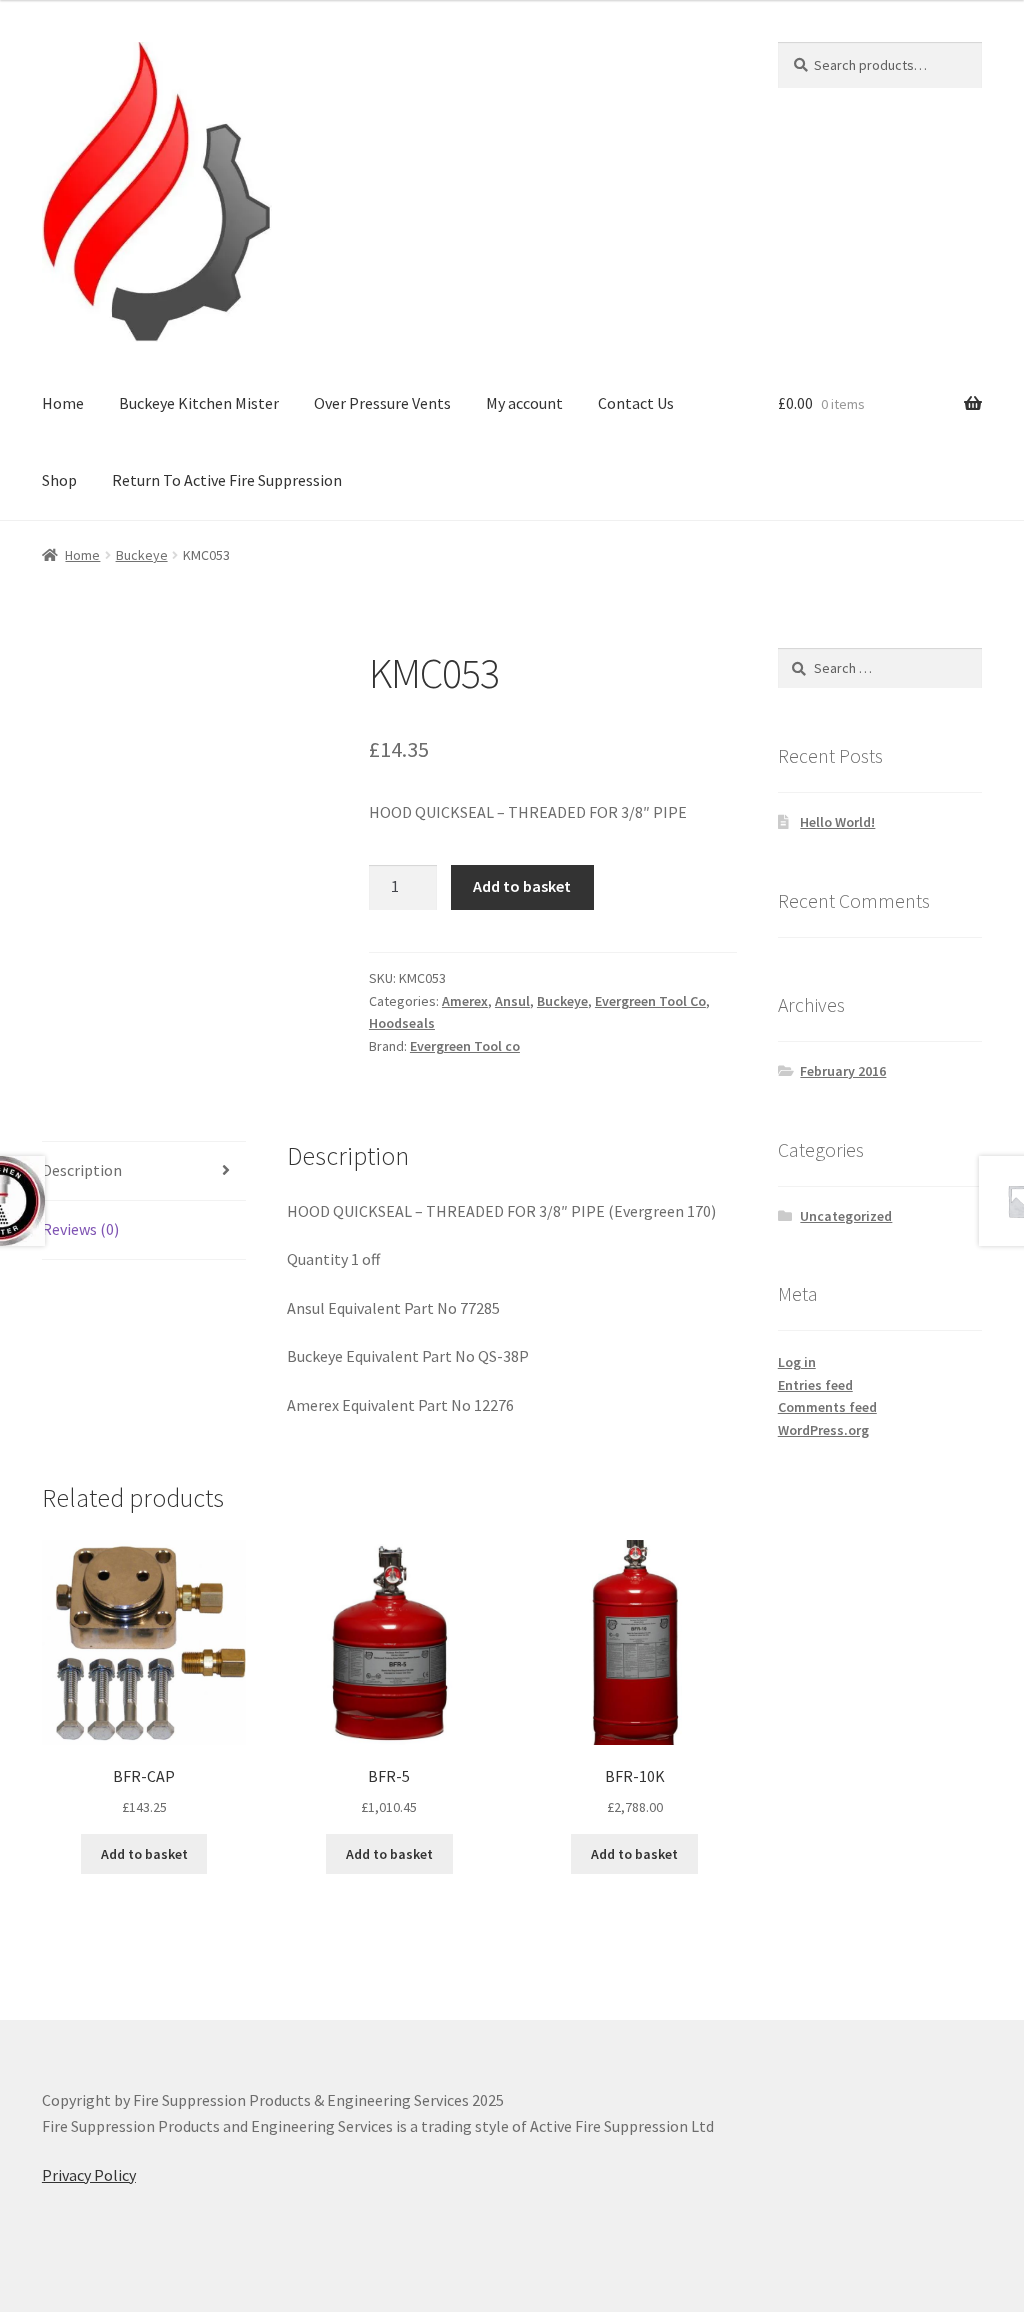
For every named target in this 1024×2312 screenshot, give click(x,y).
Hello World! (837, 822)
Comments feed (827, 1407)
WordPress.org (823, 1430)
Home (63, 403)
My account (524, 403)
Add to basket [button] (144, 1854)
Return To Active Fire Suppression (227, 480)
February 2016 (843, 1071)
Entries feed (815, 1385)
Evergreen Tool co (465, 1046)
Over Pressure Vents (382, 403)
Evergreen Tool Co (650, 1001)
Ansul (512, 1001)
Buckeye (142, 555)
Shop (59, 480)
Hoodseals (402, 1023)
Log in (797, 1362)
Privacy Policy (89, 2175)
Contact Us (636, 403)
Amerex (465, 1001)
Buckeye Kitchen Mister (199, 403)
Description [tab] (82, 1170)
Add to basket (522, 886)
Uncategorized (846, 1216)
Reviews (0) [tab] (80, 1229)
